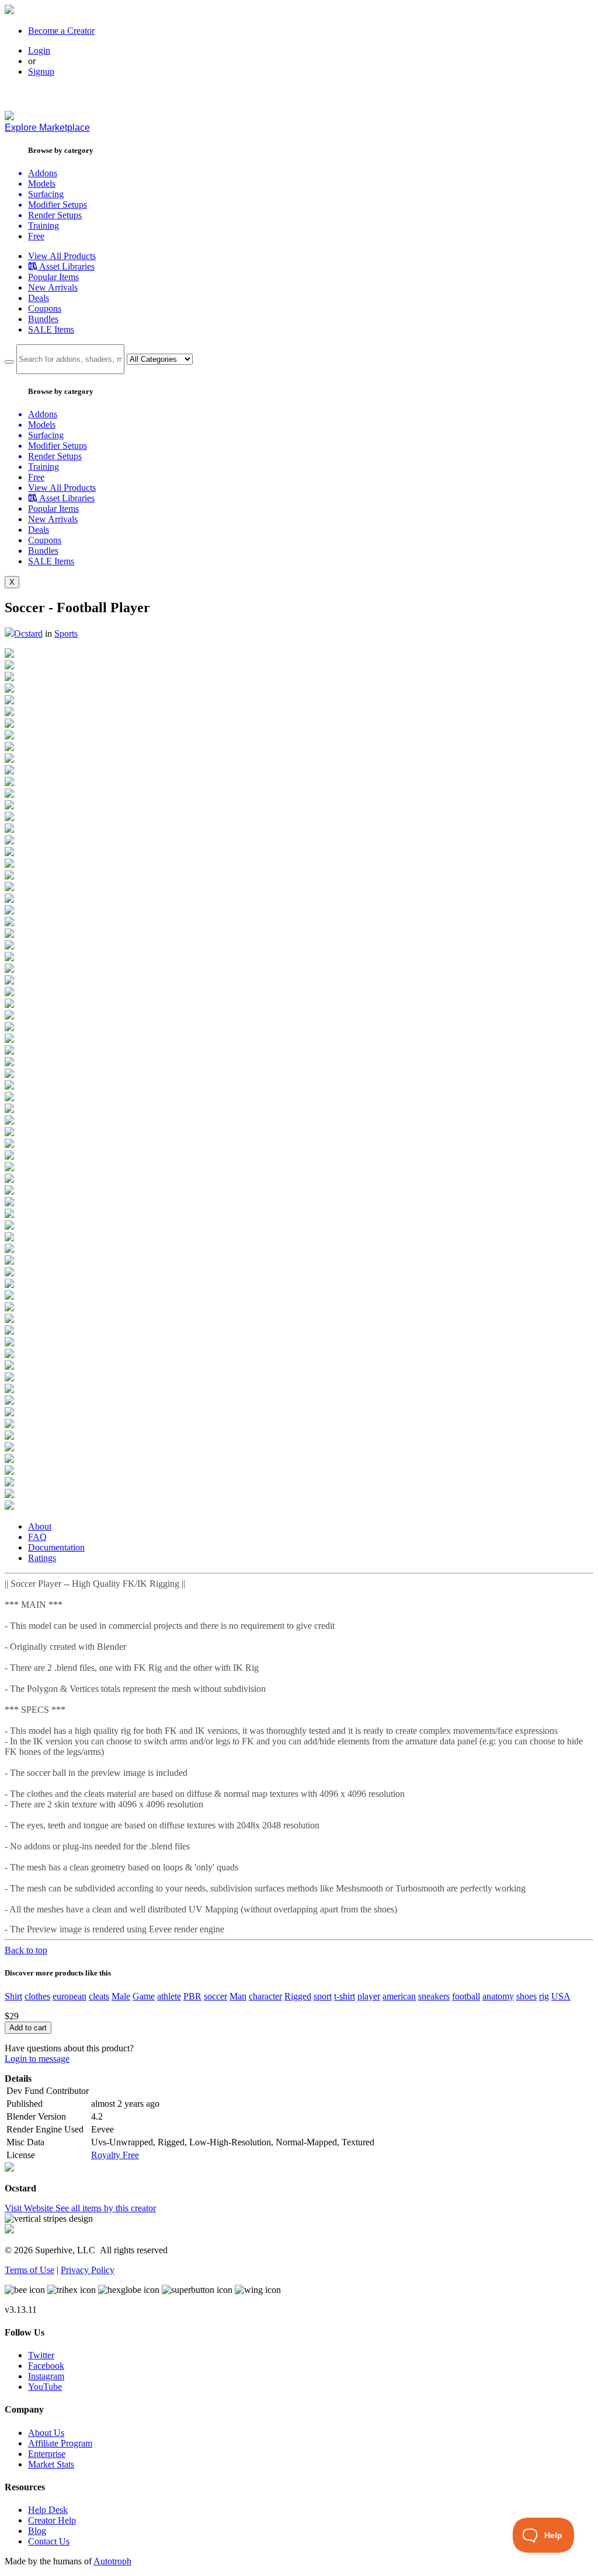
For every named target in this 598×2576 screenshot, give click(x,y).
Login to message (37, 2059)
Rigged (298, 1996)
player (369, 1996)
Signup (41, 71)
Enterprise (47, 2454)
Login (39, 50)
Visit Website (30, 2208)
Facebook (46, 2366)
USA (561, 1996)
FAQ (37, 1537)
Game (144, 1996)
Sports (66, 633)
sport (323, 1996)
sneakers (434, 1996)
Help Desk (48, 2510)
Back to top (26, 1950)
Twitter (41, 2355)
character (265, 1996)
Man (238, 1996)
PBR (192, 1996)
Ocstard (28, 633)
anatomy (498, 1996)
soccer (215, 1996)
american (399, 1996)
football (466, 1996)
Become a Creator (61, 31)
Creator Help (52, 2520)
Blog (37, 2531)
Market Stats (51, 2464)
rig (544, 1996)
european (69, 1996)
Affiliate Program (60, 2443)
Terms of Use (29, 2270)
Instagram (46, 2376)
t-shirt (345, 1996)
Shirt (13, 1996)
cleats (99, 1996)
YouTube (45, 2387)
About (40, 1526)
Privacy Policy (88, 2270)
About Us (46, 2433)
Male (121, 1996)
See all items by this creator (106, 2208)
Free (36, 236)
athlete (169, 1996)
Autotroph (112, 2561)
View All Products (62, 256)
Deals (39, 298)
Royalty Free (115, 2155)
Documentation (56, 1547)
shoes (526, 1996)
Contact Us (49, 2541)
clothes (37, 1996)
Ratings (42, 1558)
